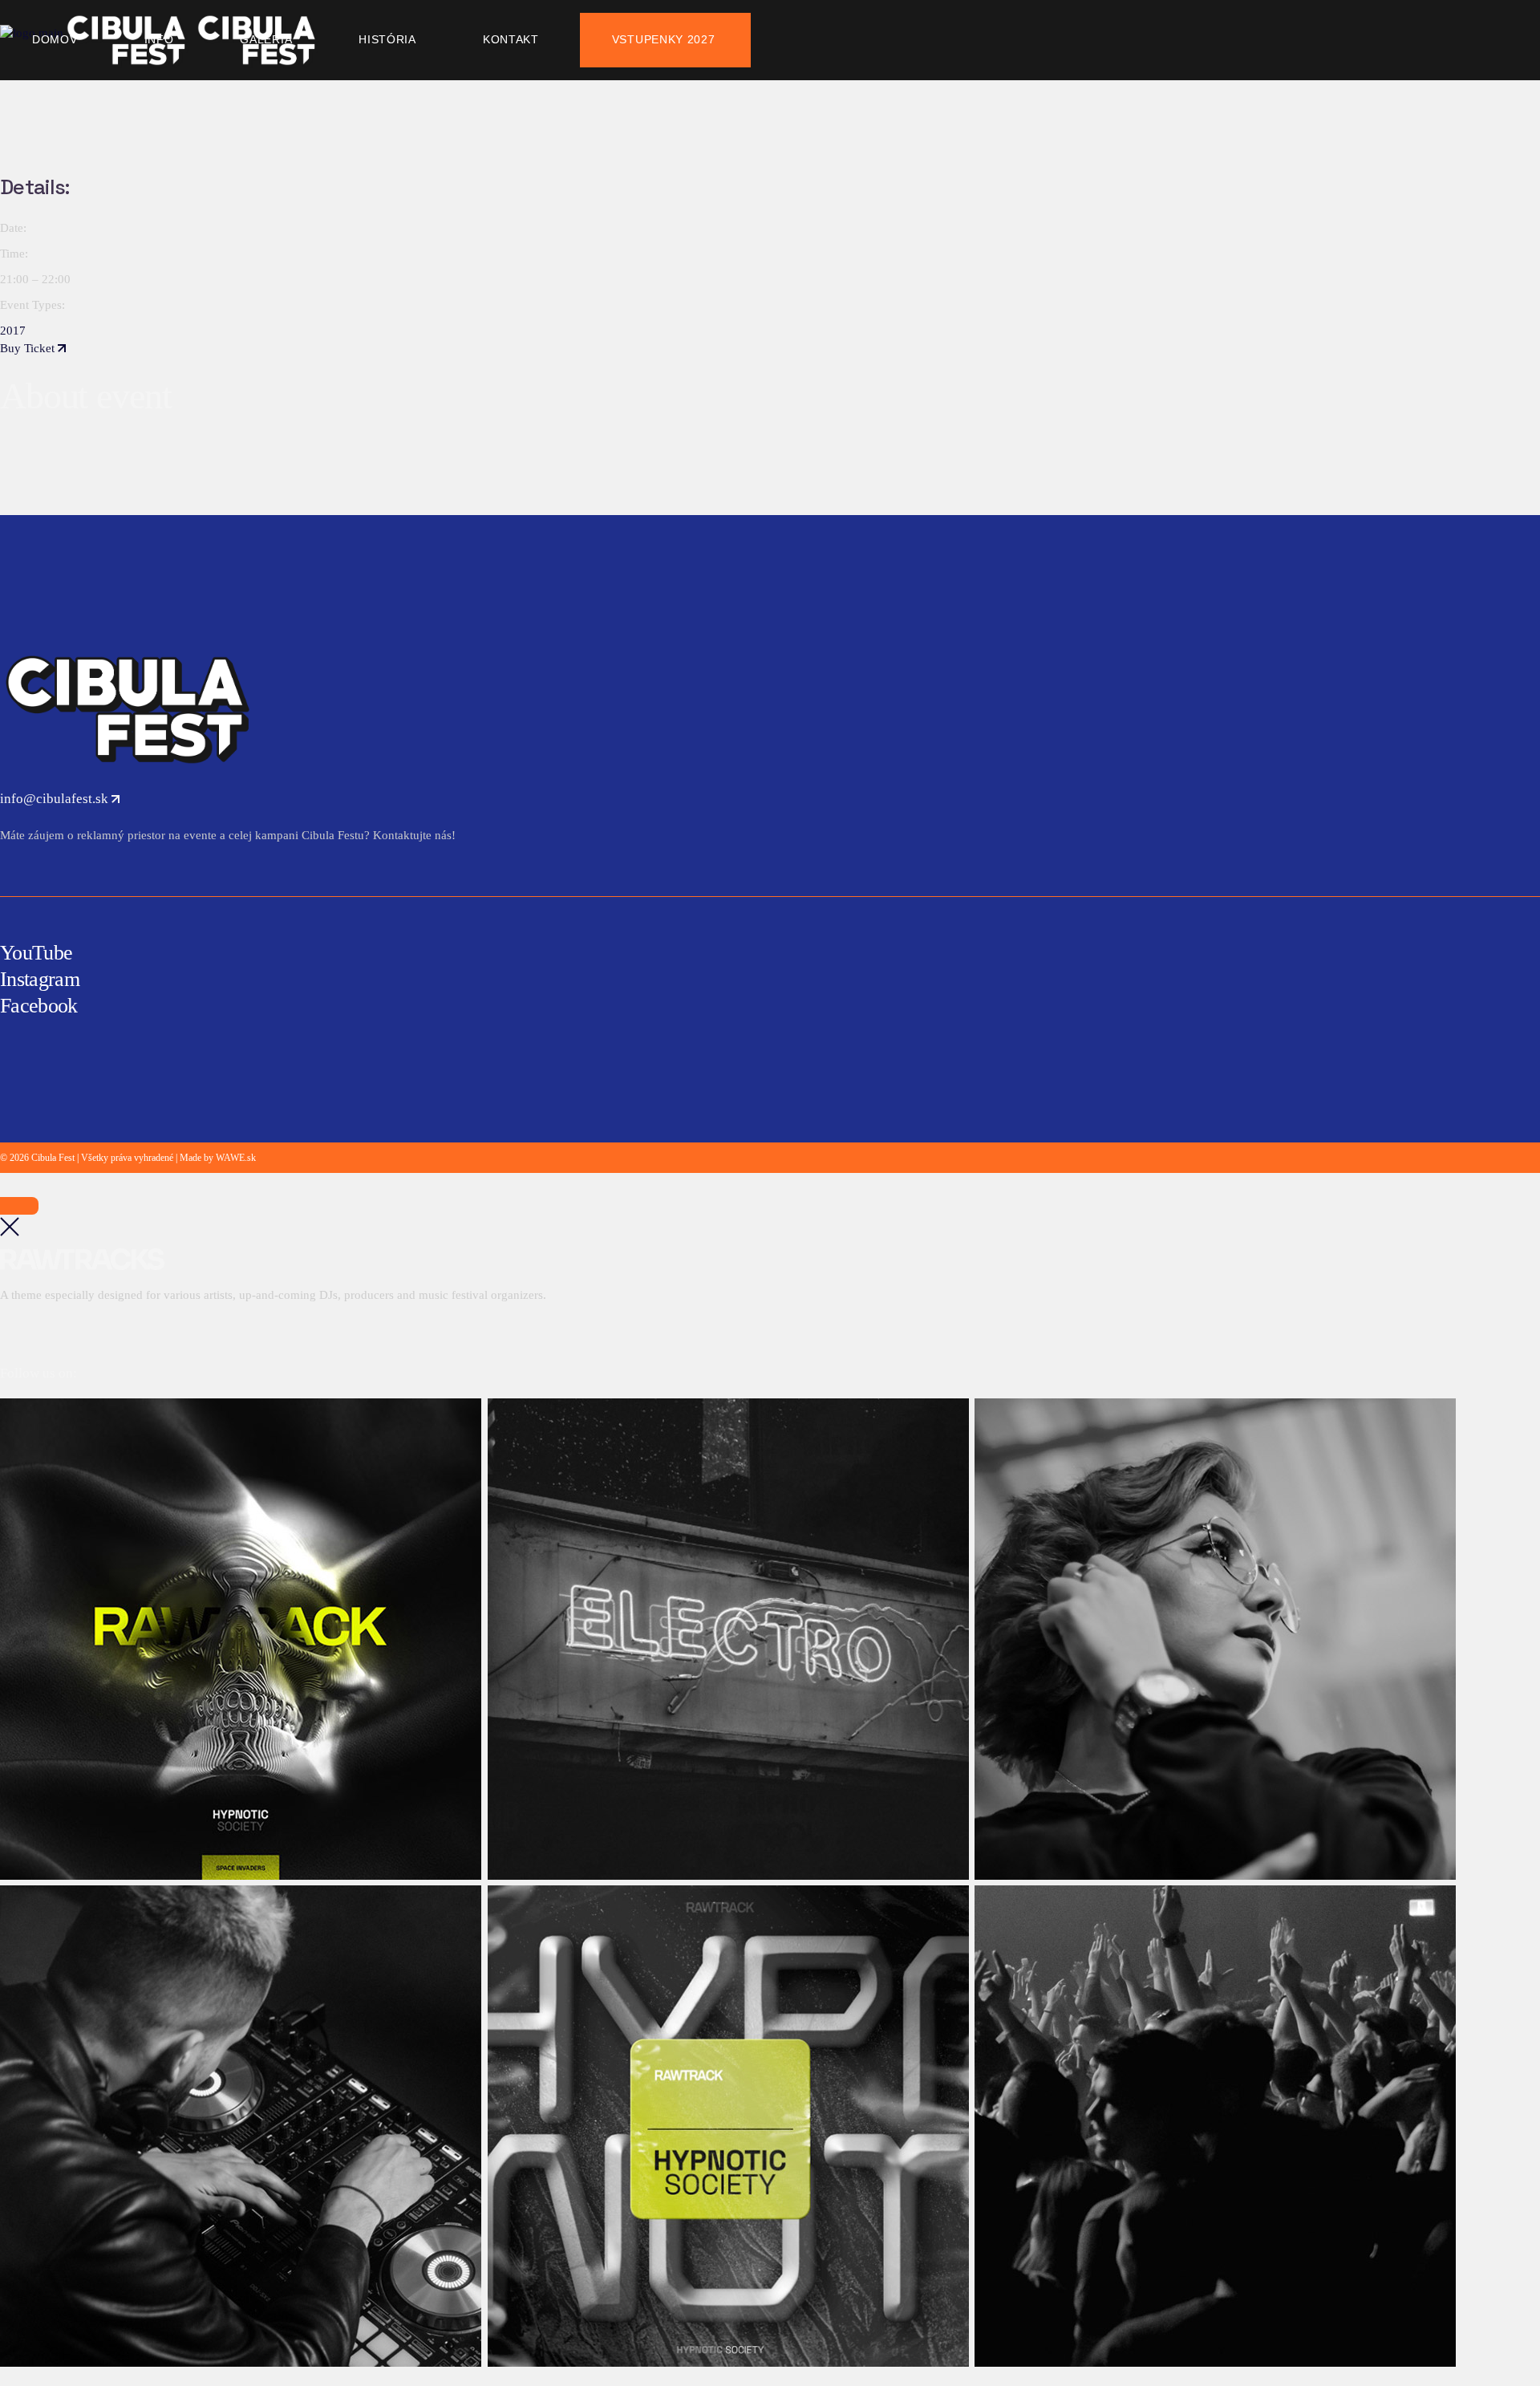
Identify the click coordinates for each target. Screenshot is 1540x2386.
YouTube (36, 953)
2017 (13, 331)
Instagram (40, 979)
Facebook (39, 1006)
